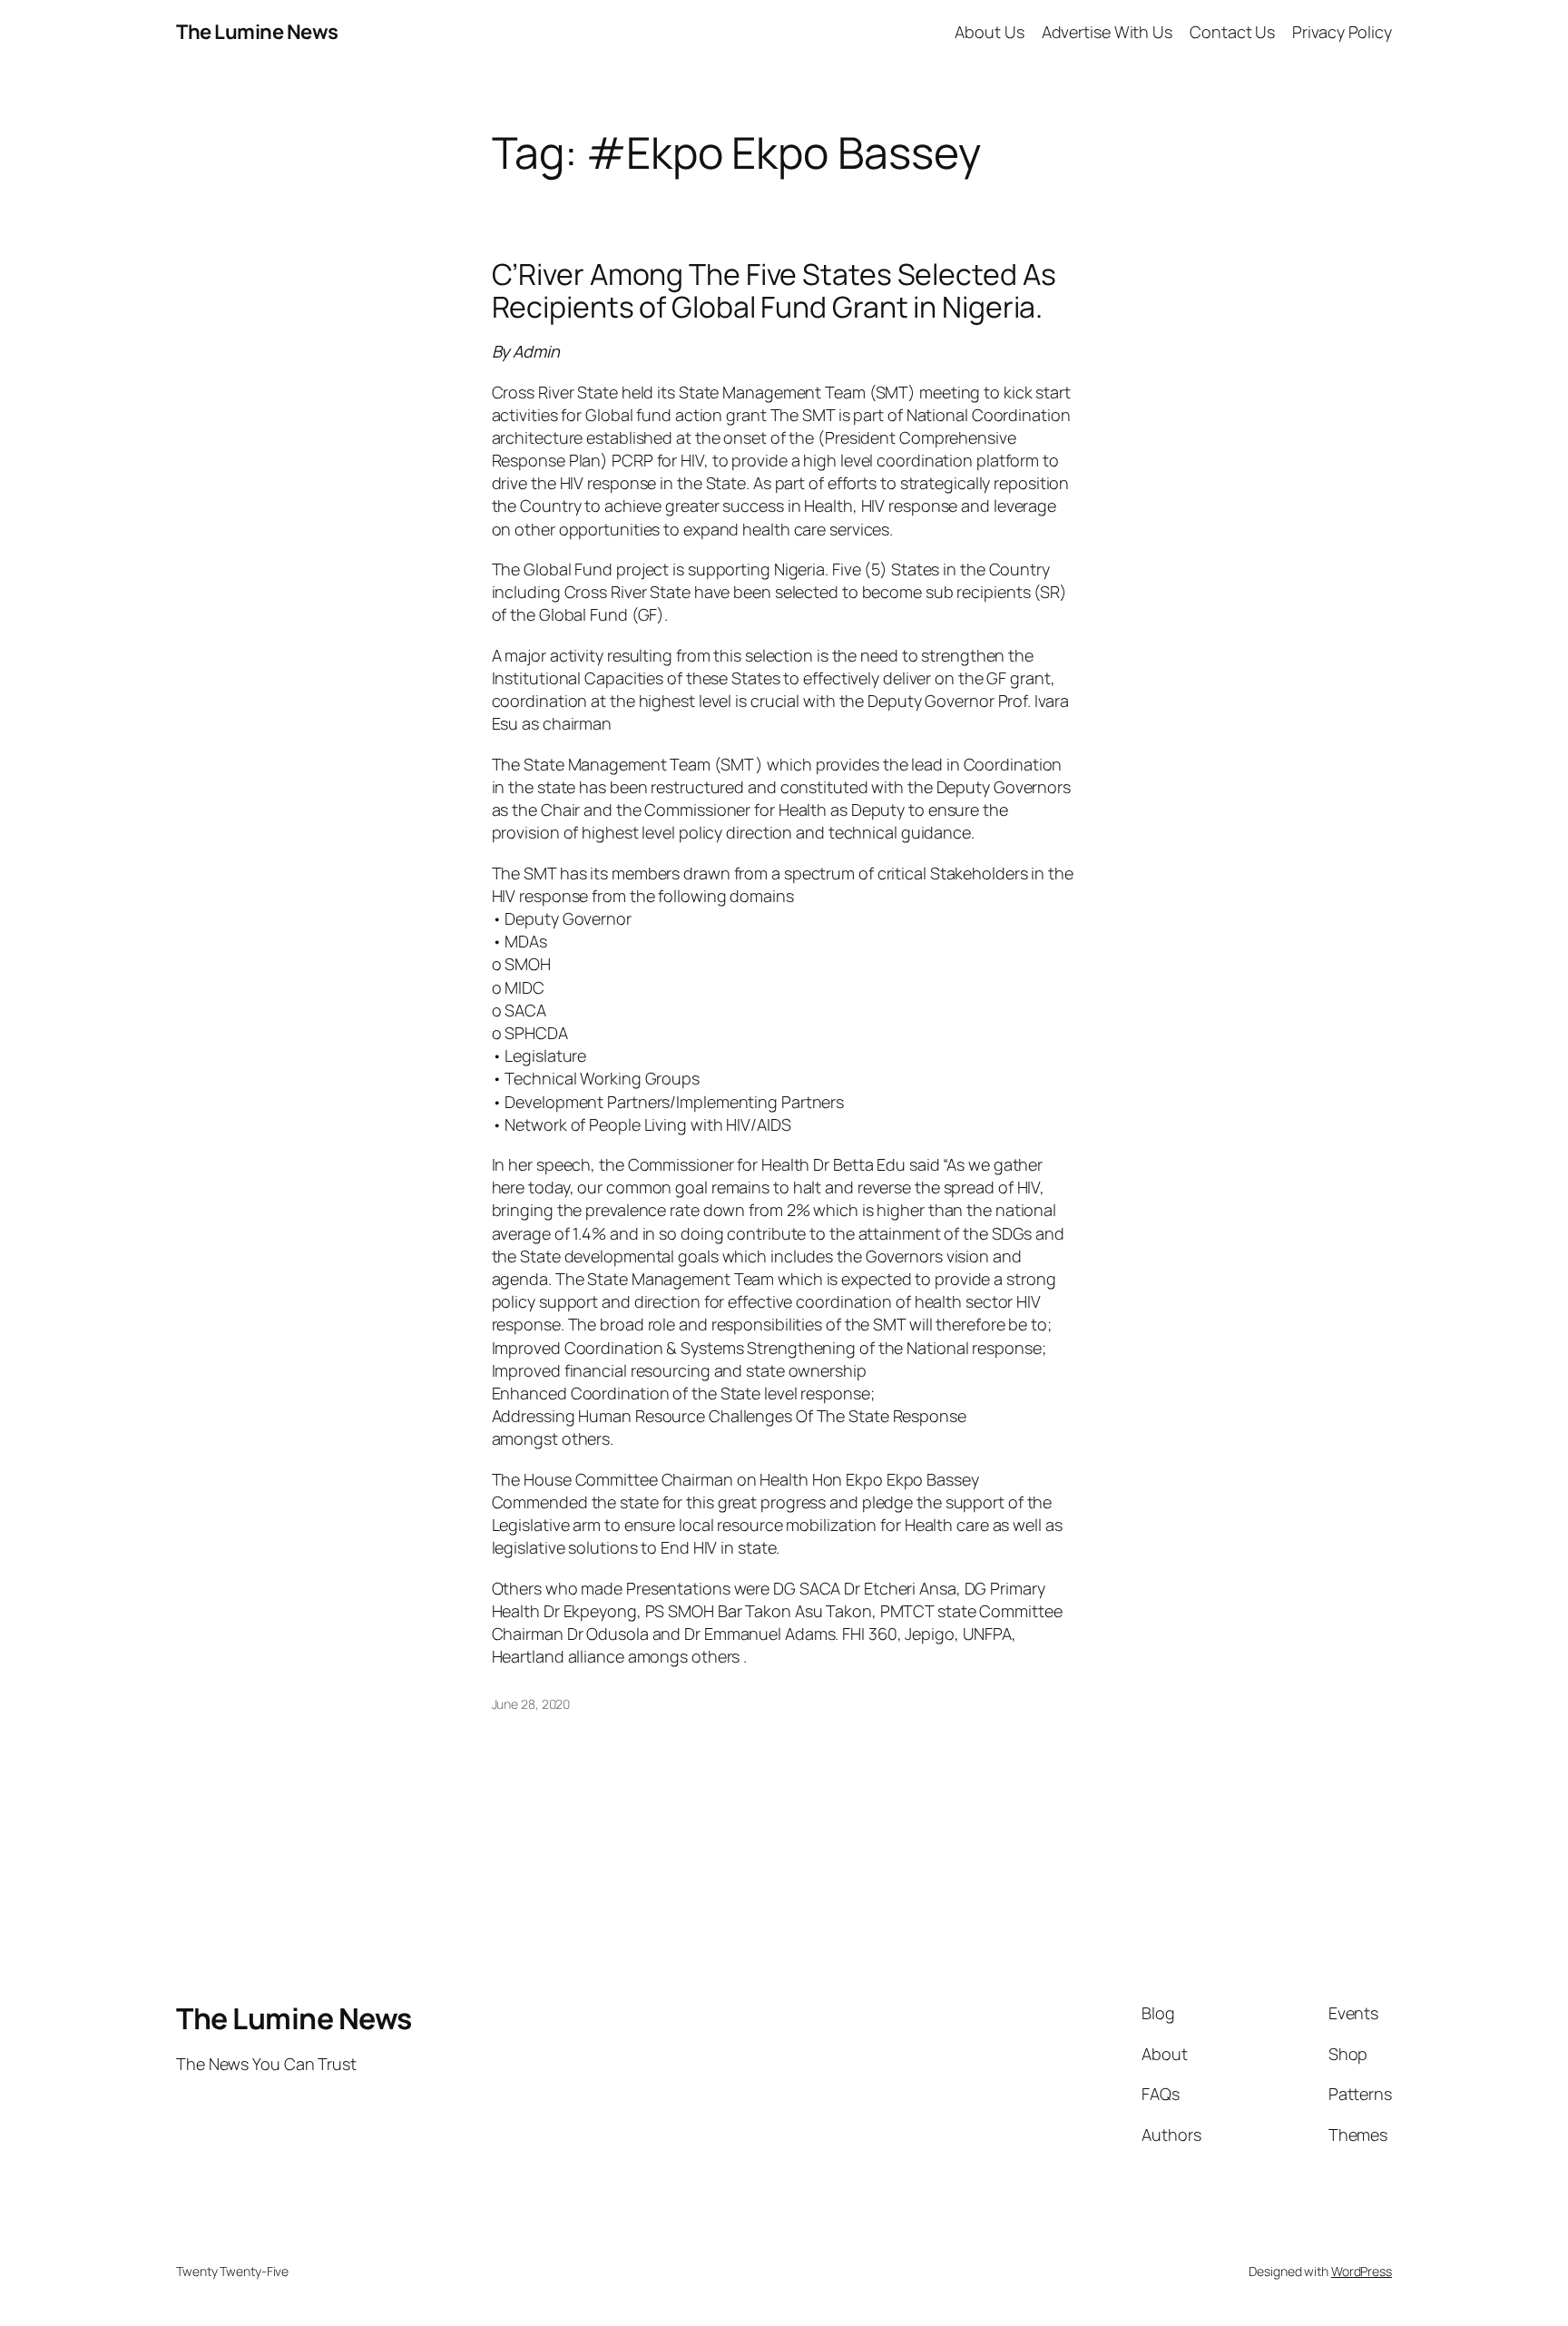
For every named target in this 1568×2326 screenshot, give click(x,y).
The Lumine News (257, 32)
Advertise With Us (1107, 32)
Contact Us (1232, 32)
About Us (989, 32)
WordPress (1362, 2271)
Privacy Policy (1342, 32)
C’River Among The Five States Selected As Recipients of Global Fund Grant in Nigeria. (774, 290)
